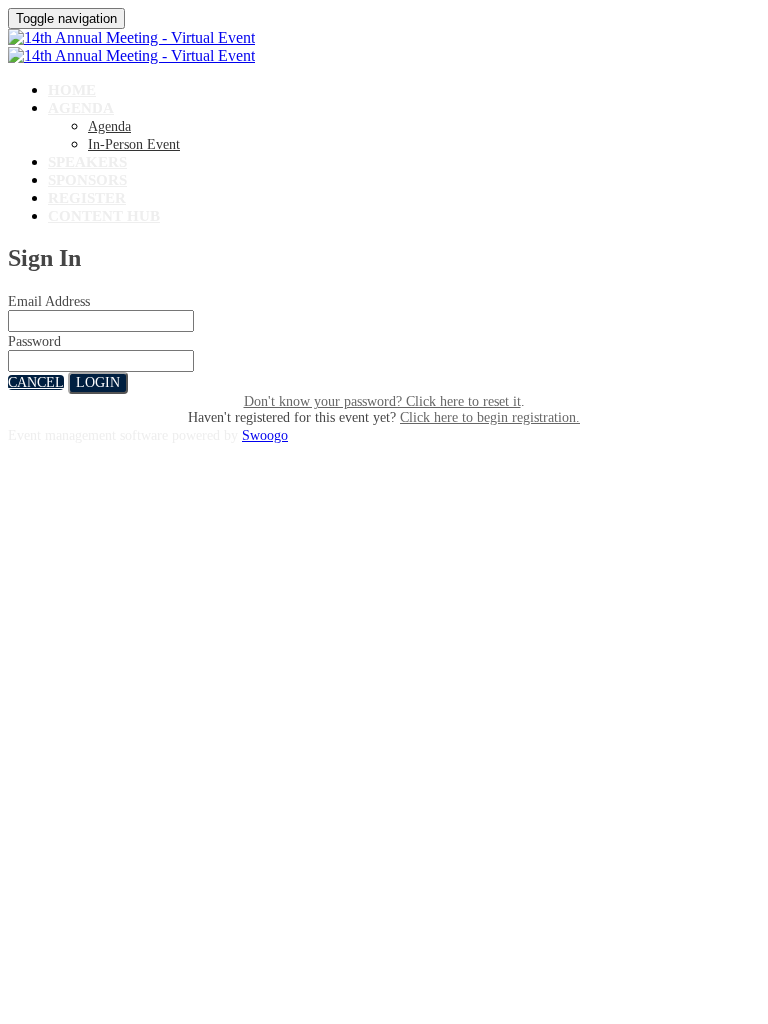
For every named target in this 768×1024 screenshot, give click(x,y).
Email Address (49, 301)
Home (72, 90)
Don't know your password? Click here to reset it (382, 401)
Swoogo (265, 435)
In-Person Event (134, 144)
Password (34, 341)
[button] (36, 382)
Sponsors (87, 180)
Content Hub (104, 216)
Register (87, 198)
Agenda (81, 108)
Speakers (87, 162)
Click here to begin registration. (490, 417)
